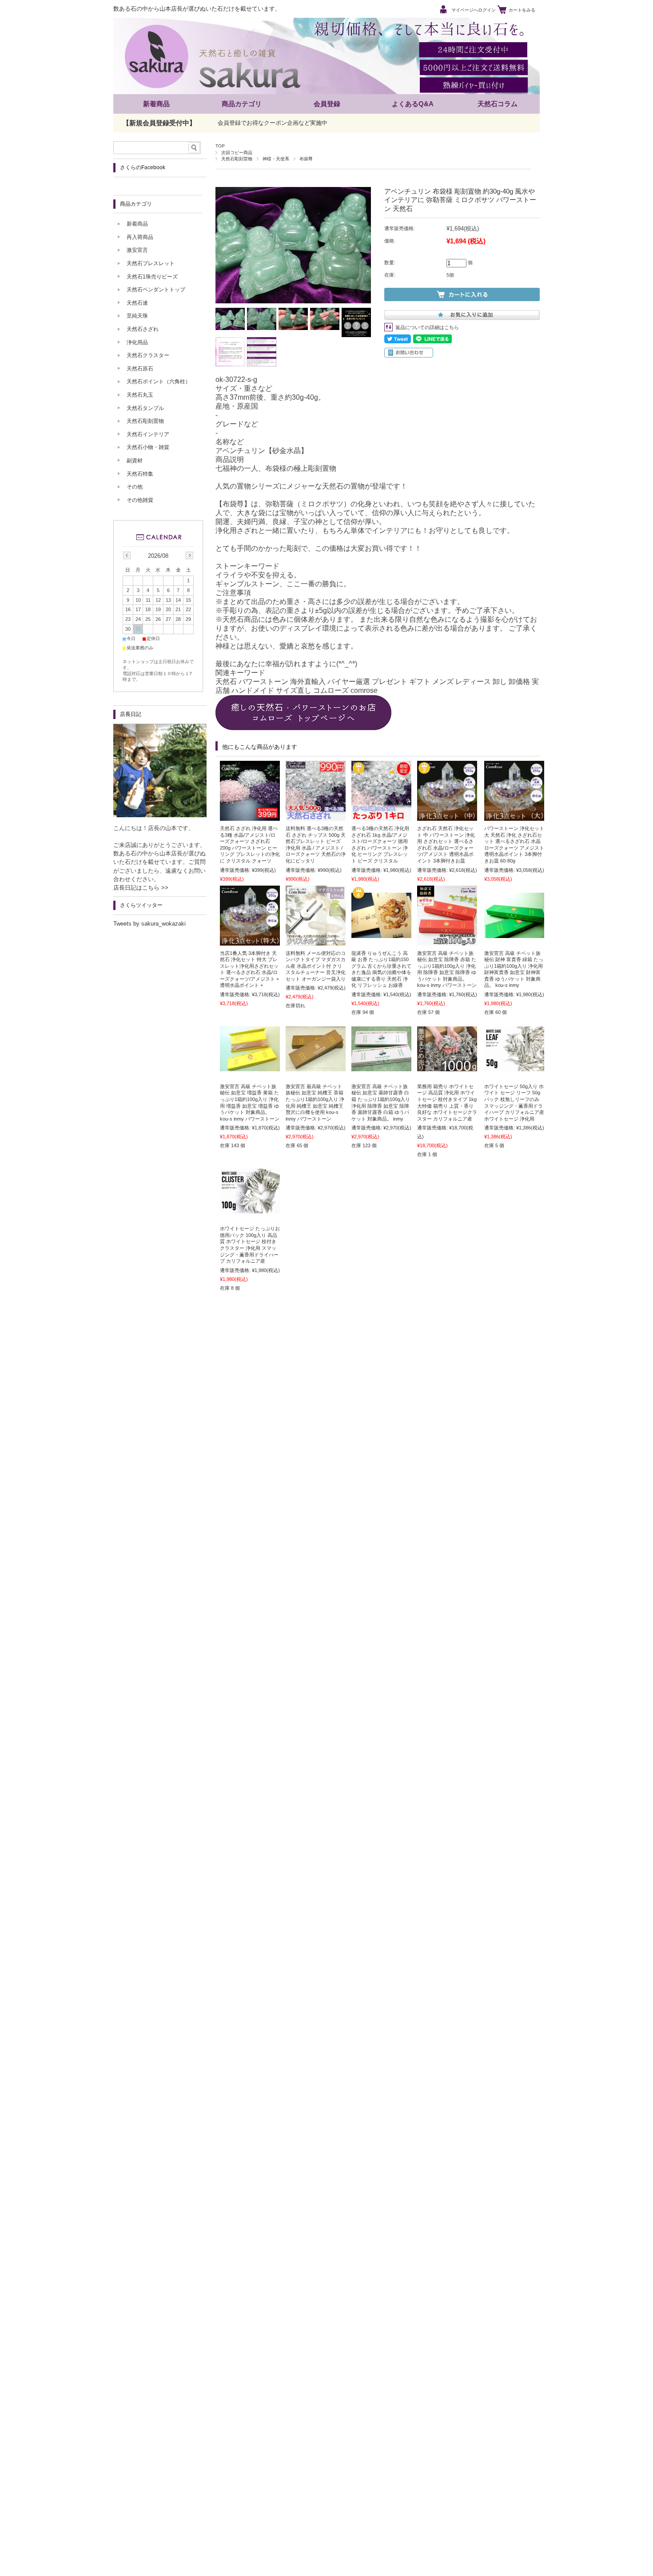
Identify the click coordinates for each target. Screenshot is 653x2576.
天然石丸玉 (140, 395)
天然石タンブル (145, 408)
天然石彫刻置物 (237, 159)
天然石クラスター (148, 355)
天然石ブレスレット (151, 263)
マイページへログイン (474, 10)
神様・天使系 (276, 159)
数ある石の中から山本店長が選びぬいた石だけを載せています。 (197, 9)
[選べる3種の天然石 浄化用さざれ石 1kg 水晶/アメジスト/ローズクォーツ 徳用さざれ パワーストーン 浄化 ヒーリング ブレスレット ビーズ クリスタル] (381, 816)
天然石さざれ (143, 329)
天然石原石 (140, 369)
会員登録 (327, 104)
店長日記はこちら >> (141, 888)
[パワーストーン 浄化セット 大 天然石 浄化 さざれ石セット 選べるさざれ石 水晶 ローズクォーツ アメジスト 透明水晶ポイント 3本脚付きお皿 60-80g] (514, 816)
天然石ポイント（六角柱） (159, 382)
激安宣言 (137, 250)
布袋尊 (306, 159)
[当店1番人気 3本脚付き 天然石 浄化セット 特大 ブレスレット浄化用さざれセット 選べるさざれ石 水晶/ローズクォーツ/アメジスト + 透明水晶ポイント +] (250, 941)
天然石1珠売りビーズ (152, 277)
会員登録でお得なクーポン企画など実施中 (273, 123)
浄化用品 (137, 342)
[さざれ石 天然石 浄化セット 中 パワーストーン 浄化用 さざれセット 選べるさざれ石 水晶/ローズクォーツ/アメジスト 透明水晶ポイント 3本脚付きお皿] (447, 816)
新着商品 (156, 104)
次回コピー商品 (237, 153)
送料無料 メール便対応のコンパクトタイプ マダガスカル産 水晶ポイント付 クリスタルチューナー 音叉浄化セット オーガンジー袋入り (316, 966)
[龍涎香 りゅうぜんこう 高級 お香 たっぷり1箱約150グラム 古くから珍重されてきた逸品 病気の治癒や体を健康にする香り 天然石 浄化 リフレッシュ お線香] (381, 934)
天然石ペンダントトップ (156, 290)
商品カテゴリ (242, 104)
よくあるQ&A (413, 104)
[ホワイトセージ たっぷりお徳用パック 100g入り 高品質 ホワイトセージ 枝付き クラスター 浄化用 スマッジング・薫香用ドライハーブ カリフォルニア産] (250, 1209)
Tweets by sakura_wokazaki (149, 924)
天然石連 (137, 303)
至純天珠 (137, 316)
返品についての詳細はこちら (427, 327)
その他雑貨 (140, 500)
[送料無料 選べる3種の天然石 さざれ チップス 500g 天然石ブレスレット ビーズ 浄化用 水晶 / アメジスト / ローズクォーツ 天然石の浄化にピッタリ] (316, 816)
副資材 (135, 461)
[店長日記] (160, 815)
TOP (220, 146)
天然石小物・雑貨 (148, 447)
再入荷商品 (140, 237)
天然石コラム (498, 104)
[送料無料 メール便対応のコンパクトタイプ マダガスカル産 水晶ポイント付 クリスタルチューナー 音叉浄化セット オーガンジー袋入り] (316, 941)
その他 (135, 487)
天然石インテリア (148, 434)
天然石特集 (140, 474)
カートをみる (522, 10)
